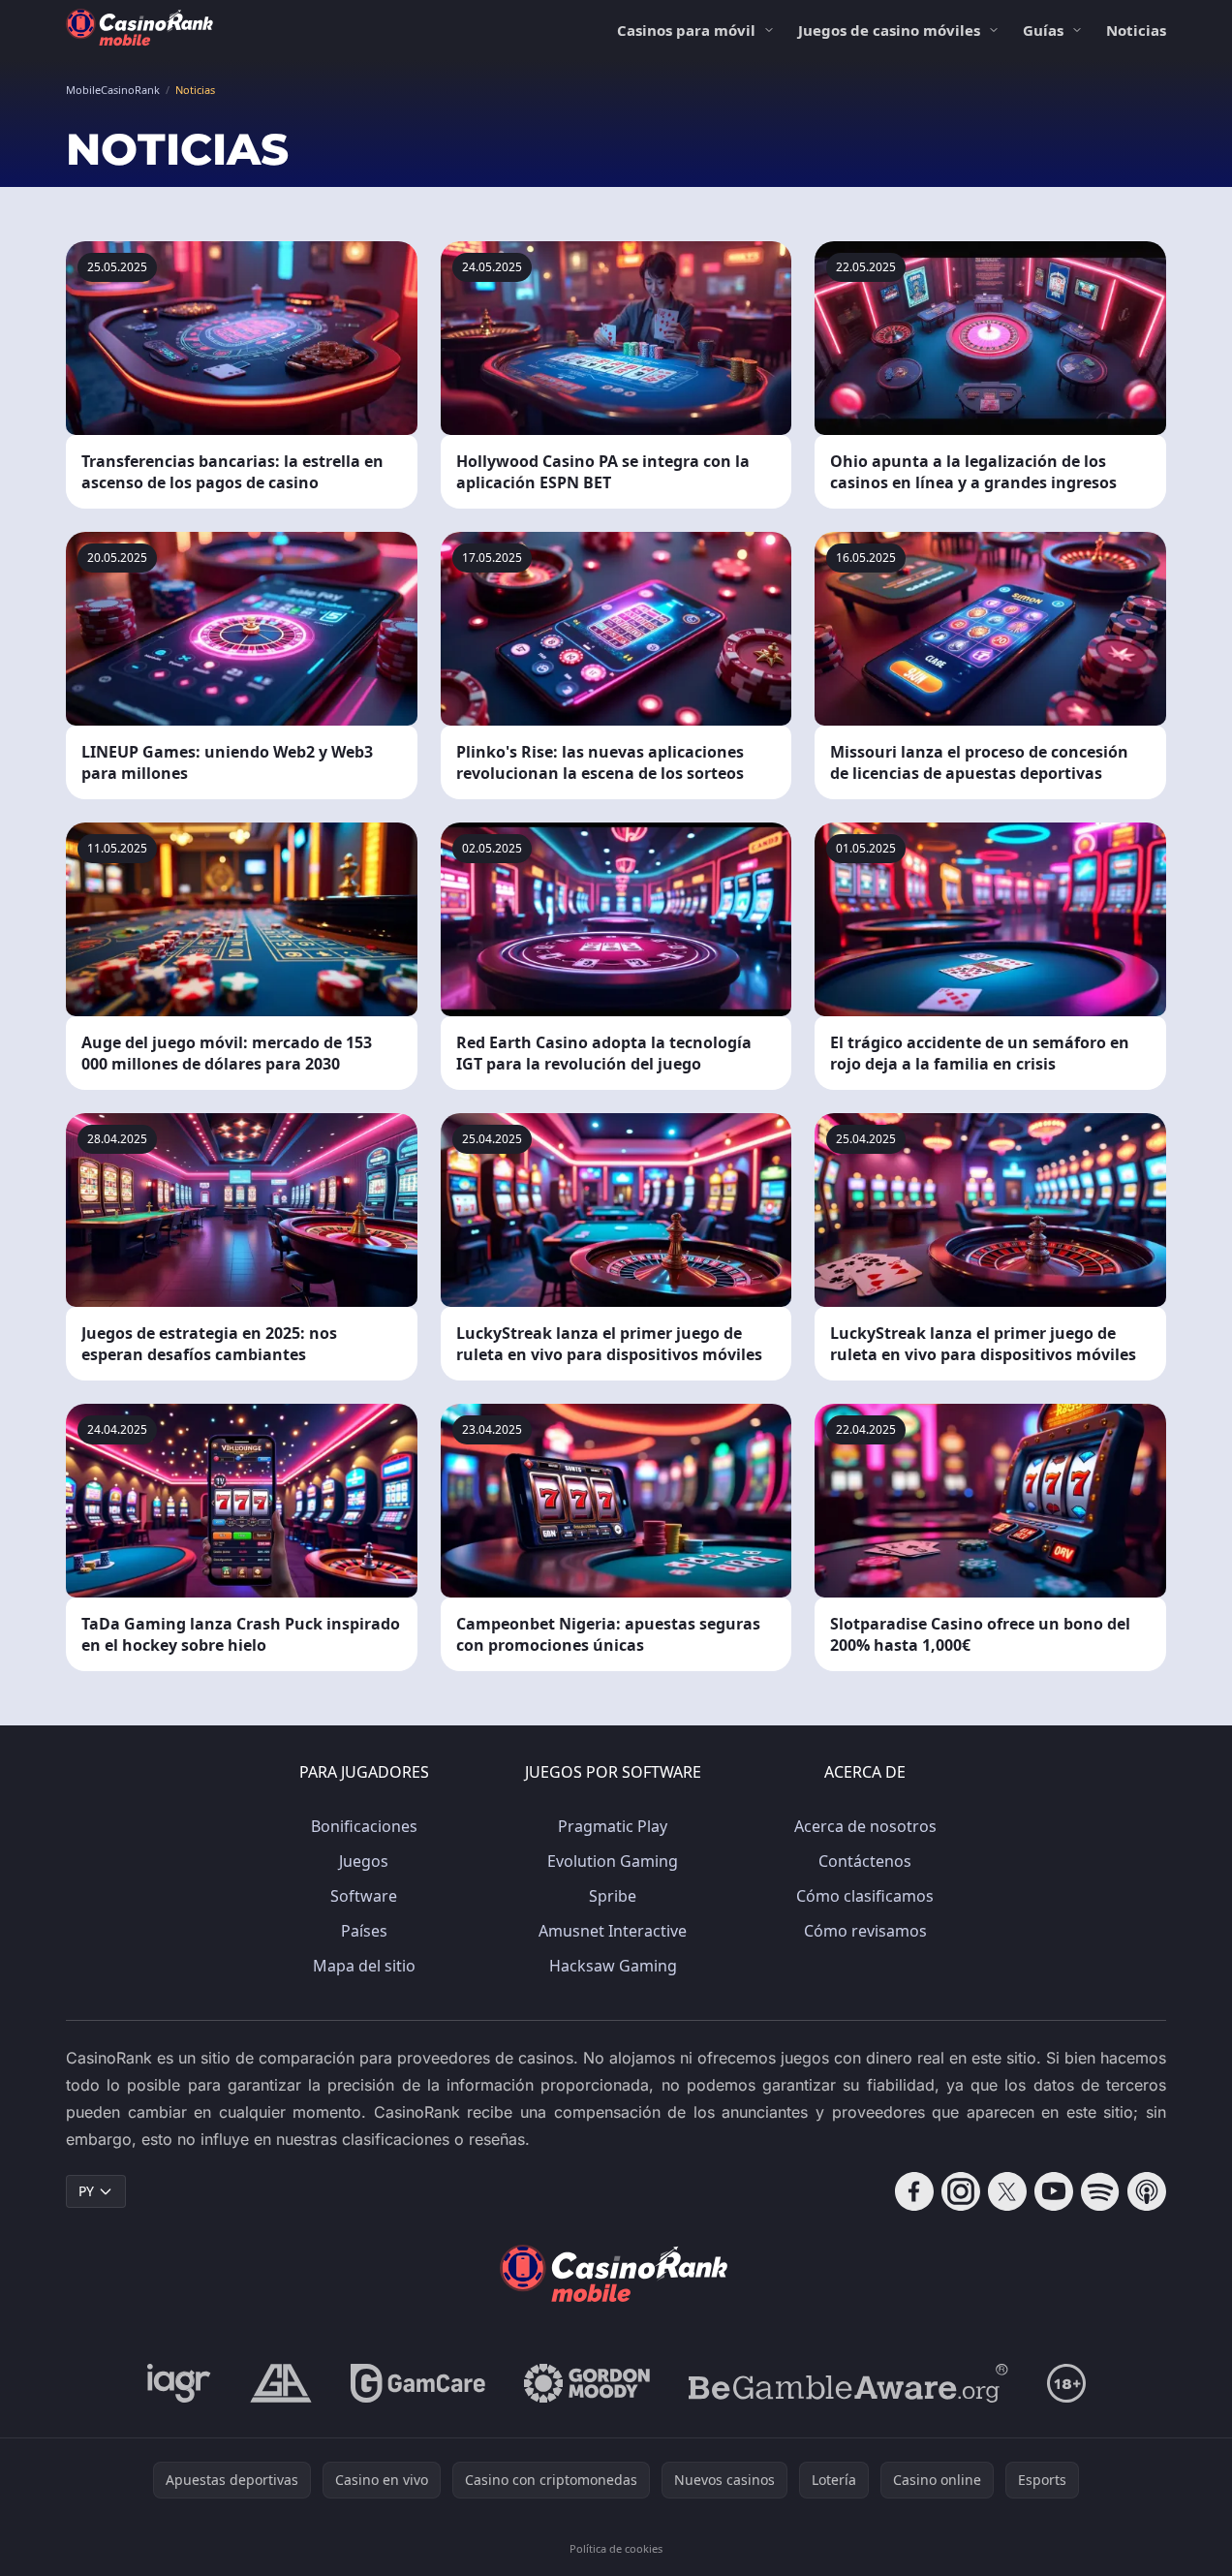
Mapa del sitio (364, 1966)
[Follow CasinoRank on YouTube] (1054, 2191)
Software (364, 1896)
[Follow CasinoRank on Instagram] (961, 2191)
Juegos (364, 1861)
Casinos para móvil (686, 30)
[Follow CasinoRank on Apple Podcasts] (1147, 2191)
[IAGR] (179, 2383)
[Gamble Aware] (848, 2383)
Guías (1043, 30)
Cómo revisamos (865, 1931)
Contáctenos (865, 1861)
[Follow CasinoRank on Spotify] (1100, 2191)
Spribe (613, 1896)
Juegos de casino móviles (889, 30)
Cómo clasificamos (865, 1896)
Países (364, 1931)
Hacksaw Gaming (613, 1966)
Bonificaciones (364, 1826)
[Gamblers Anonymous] (281, 2383)
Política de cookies (616, 2548)
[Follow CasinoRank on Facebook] (914, 2191)
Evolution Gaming (613, 1861)
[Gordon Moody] (587, 2383)
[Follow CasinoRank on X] (1007, 2191)
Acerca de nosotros (865, 1826)
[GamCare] (418, 2383)
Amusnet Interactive (613, 1931)
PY (86, 2191)
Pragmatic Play (613, 1826)
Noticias (1136, 30)
